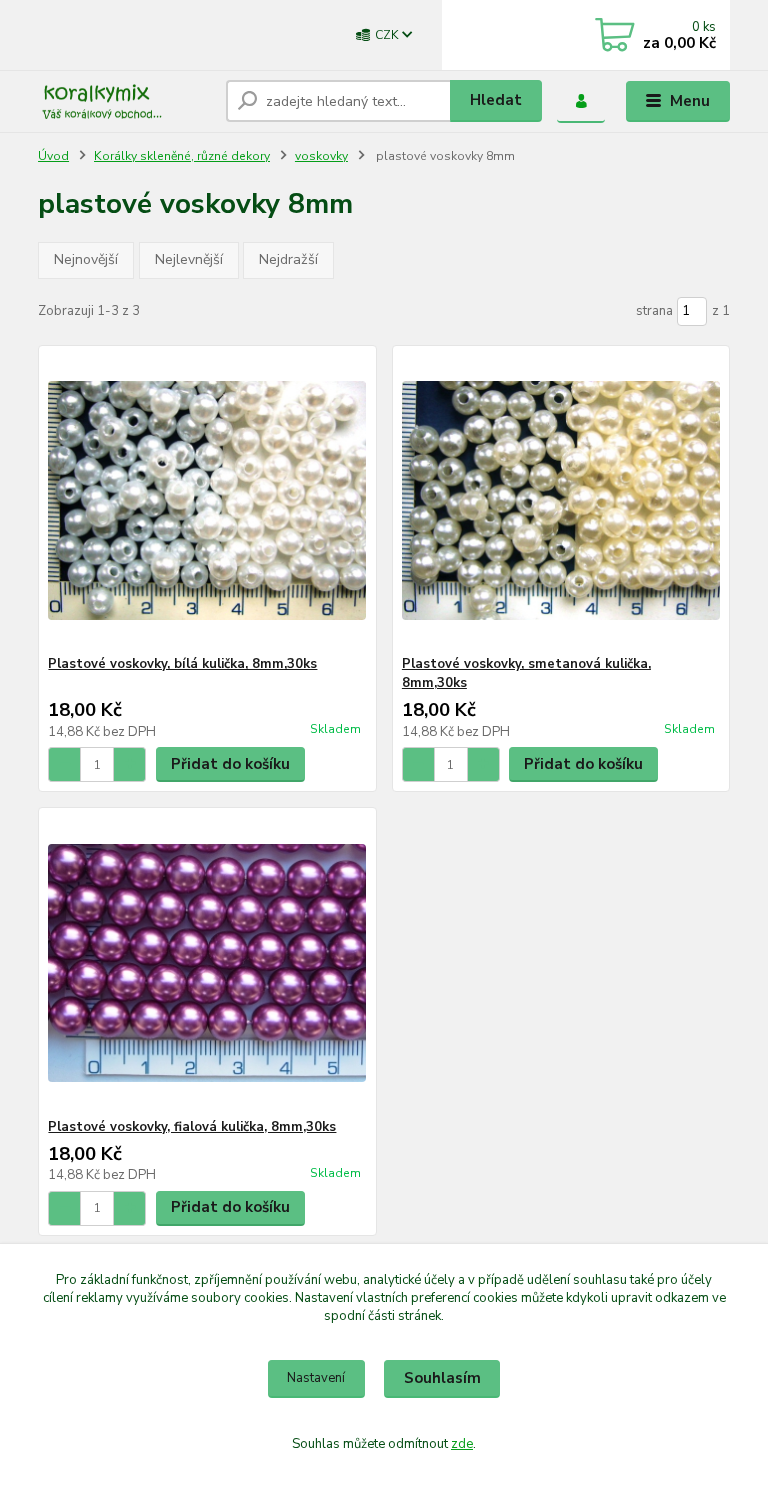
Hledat (496, 100)
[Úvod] (124, 101)
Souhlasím (442, 1378)
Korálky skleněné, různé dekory (182, 156)
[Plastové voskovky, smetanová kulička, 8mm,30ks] (561, 500)
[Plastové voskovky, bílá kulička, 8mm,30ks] (207, 500)
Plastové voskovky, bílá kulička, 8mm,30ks (182, 664)
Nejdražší (288, 259)
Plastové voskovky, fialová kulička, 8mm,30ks (192, 1127)
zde (462, 1444)
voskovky (321, 156)
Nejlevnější (189, 259)
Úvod (53, 156)
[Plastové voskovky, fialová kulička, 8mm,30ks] (207, 963)
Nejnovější (86, 259)
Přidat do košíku (230, 764)
